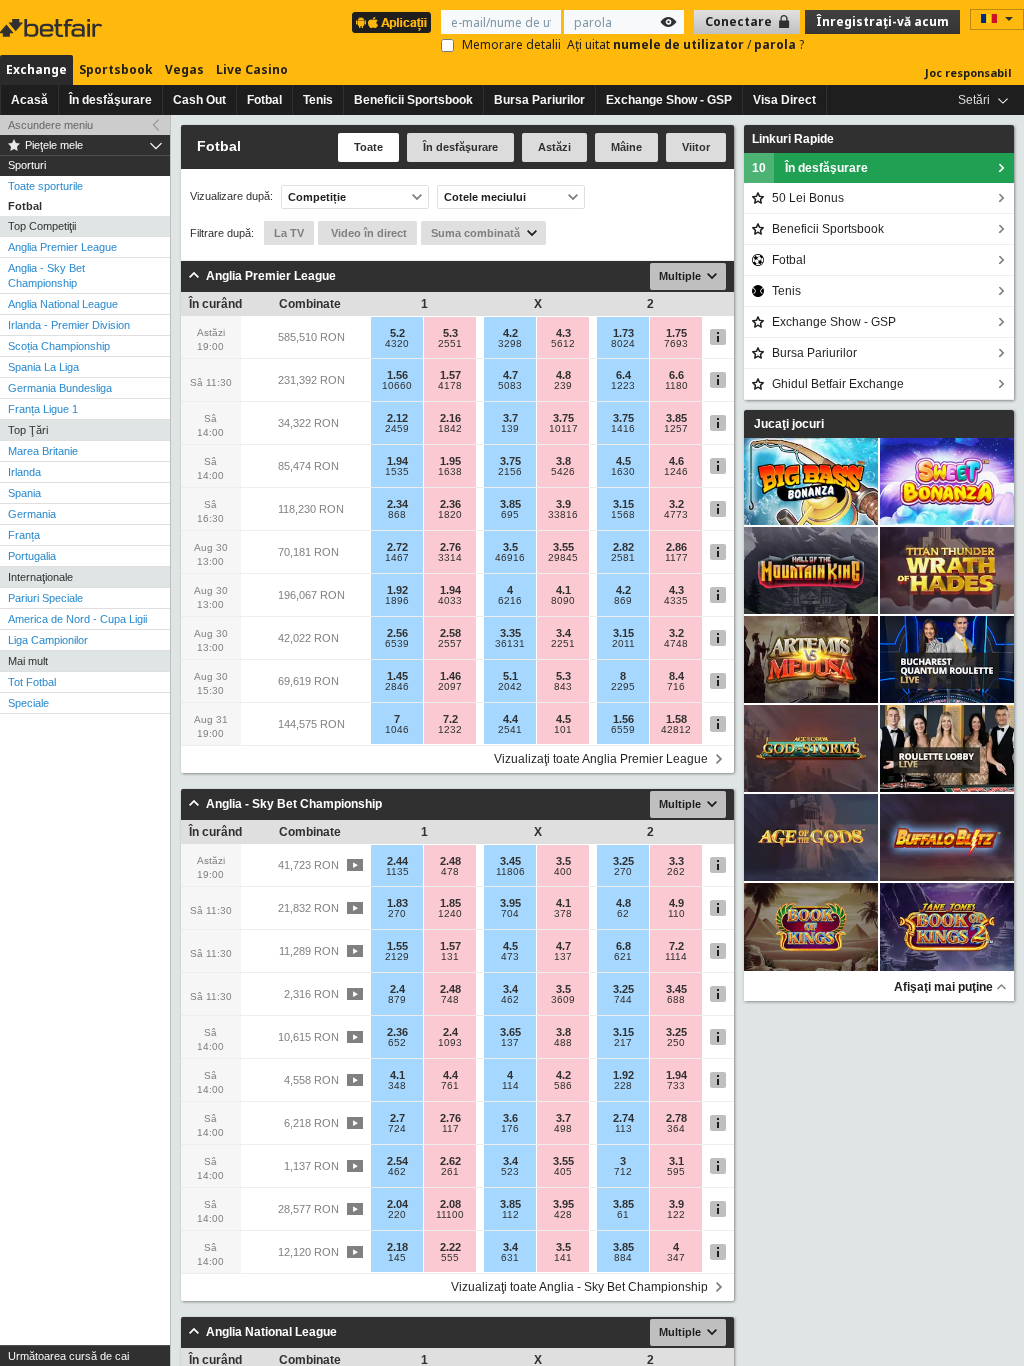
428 (563, 1215)
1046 (397, 730)
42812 (676, 730)
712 (623, 1172)
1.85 (450, 903)
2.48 (450, 861)
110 (676, 914)
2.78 (676, 1118)
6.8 (623, 946)
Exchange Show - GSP (669, 100)
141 (563, 1258)
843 (563, 687)
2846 (397, 687)
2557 (450, 644)
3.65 (510, 1032)
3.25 (623, 861)
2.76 (450, 547)
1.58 (676, 719)
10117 (563, 429)
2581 (623, 558)
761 (450, 1086)
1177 (676, 558)
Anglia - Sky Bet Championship (46, 275)
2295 (623, 687)
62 (623, 914)
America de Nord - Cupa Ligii (77, 619)
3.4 (563, 633)
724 (397, 1129)
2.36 (450, 504)
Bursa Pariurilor (539, 100)
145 (397, 1258)
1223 (623, 386)
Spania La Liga (43, 367)
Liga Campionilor (48, 640)
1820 (450, 515)
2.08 (450, 1204)
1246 (676, 472)
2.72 (397, 547)
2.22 (450, 1247)
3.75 (563, 418)
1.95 (450, 461)
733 (676, 1086)
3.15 (623, 504)
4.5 (623, 461)
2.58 (450, 633)
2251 (563, 644)
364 (676, 1129)
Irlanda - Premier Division (69, 325)
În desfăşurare (110, 100)
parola (776, 44)
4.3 (563, 333)
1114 (676, 957)
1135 (397, 872)
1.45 (397, 676)
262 (676, 872)
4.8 (563, 375)
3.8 (563, 461)
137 (563, 957)
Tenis (318, 100)
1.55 (397, 946)
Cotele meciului (485, 197)
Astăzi (554, 147)
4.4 (510, 719)
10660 (397, 386)
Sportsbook (116, 69)
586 (563, 1086)
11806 (510, 872)
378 (563, 914)
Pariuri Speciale (45, 598)
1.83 (397, 903)
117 (450, 1129)
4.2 (510, 333)
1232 (450, 730)
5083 (510, 386)
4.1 (563, 590)
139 (510, 429)
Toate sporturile (45, 186)
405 (563, 1172)
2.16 (450, 418)
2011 (623, 644)
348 (397, 1086)
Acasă (29, 100)
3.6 (510, 1118)
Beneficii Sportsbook (413, 100)
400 (563, 872)
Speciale (28, 703)
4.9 (676, 903)
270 (623, 872)
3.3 (676, 861)
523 (510, 1172)
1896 (397, 601)
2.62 (450, 1161)
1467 (397, 558)
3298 (510, 344)
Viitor (696, 147)
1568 (623, 515)
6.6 (676, 375)
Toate (368, 147)
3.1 (676, 1161)
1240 (450, 914)
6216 (510, 601)
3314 (450, 558)
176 (510, 1129)
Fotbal (264, 100)
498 (563, 1129)
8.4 (676, 676)
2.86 (676, 547)
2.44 (397, 861)
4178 (450, 386)
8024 (623, 344)
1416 (623, 429)
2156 (510, 472)
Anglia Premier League (62, 247)
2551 (450, 344)
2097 (450, 687)
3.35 (510, 633)
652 (397, 1043)
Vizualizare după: (231, 196)
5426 (563, 472)
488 (563, 1043)
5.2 (397, 333)
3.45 (510, 861)
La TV (289, 233)
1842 (450, 429)
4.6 (676, 461)
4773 (676, 515)
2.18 (397, 1247)
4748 (676, 644)
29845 (563, 558)
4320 (397, 344)
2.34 (397, 504)
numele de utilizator (680, 44)
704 (510, 914)
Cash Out (199, 100)
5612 (563, 344)
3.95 (510, 903)
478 (450, 872)
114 (510, 1086)
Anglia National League (63, 304)
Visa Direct (784, 100)
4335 (676, 601)
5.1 (510, 676)
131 (450, 957)
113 (623, 1129)
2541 (510, 730)
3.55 (563, 547)
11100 (450, 1215)
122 (676, 1215)
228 (623, 1086)
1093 (450, 1043)
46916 (510, 558)
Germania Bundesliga (60, 388)
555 (450, 1258)
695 (510, 515)
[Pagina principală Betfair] (53, 28)
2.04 (397, 1204)
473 (510, 957)
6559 (623, 730)
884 (623, 1258)
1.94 (397, 461)
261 (450, 1172)
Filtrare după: (222, 233)
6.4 (623, 375)
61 (623, 1215)
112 (510, 1215)
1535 (397, 472)
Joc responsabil (968, 72)
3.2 (676, 504)
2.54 (397, 1161)
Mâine (626, 147)
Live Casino (252, 69)
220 (397, 1215)
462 (510, 1000)
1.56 (397, 375)
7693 (676, 344)
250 (676, 1043)
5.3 (450, 333)
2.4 (397, 989)
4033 (450, 601)
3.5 (510, 547)
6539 (397, 644)
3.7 (510, 418)
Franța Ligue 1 (43, 409)
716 (676, 687)
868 (397, 515)
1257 (676, 429)
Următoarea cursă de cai (68, 1356)
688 (676, 1000)
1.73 (623, 333)
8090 (563, 601)
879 (397, 1000)
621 (623, 957)
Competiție (317, 197)
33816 (563, 515)
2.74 (623, 1118)
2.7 (397, 1118)
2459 (397, 429)
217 (623, 1043)
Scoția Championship (59, 346)
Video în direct (367, 233)
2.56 (397, 633)
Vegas (184, 69)
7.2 (450, 719)
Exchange (36, 69)
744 (623, 1000)
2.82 (623, 547)
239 (563, 386)
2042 (510, 687)
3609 (563, 1000)
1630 (623, 472)
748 (450, 1000)
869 (623, 601)
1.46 (450, 676)
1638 (450, 472)
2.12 (397, 418)
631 (510, 1258)
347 (676, 1258)
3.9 (563, 504)
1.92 (397, 590)
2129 (397, 957)
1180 (676, 386)
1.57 (450, 375)
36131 (510, 644)
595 (676, 1172)
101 (563, 730)
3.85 (676, 418)
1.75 (676, 333)
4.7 (510, 375)
